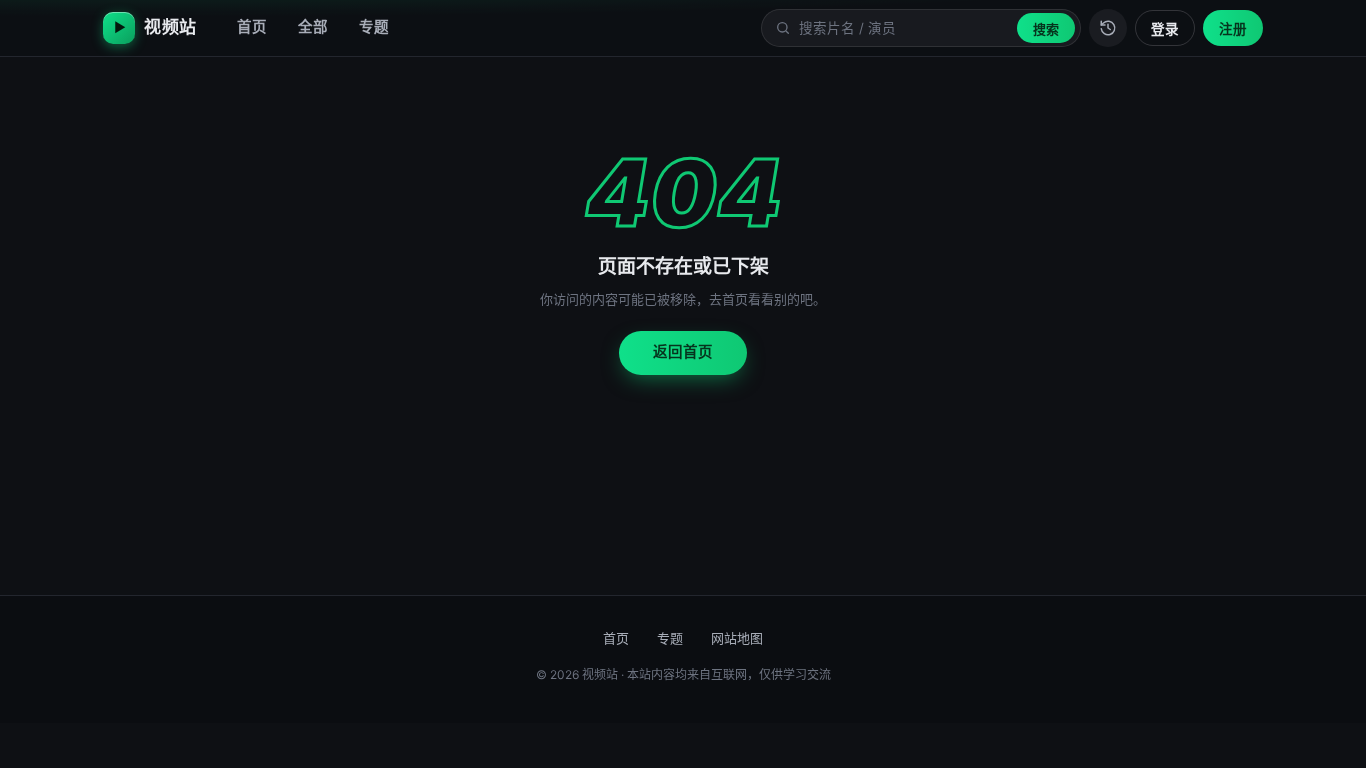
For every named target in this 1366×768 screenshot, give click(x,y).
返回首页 (683, 352)
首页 (252, 27)
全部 (313, 27)
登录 (1165, 29)
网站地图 (737, 638)
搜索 (1046, 29)
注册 (1233, 29)
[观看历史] (1108, 28)
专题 (374, 27)
